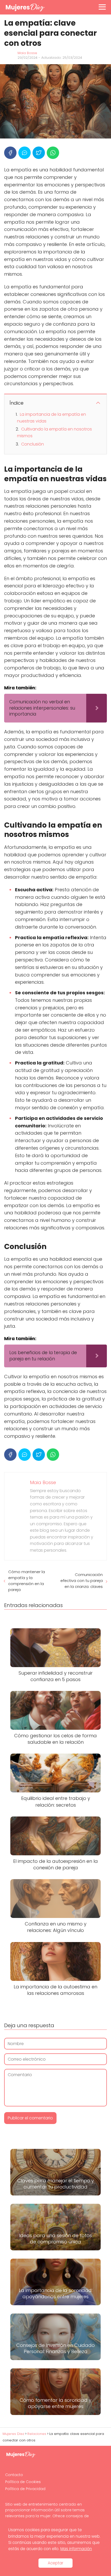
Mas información (76, 2549)
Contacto (14, 2475)
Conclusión (33, 444)
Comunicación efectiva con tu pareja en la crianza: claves (82, 1581)
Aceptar (55, 2563)
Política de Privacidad (25, 2489)
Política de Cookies (23, 2482)
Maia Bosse (27, 53)
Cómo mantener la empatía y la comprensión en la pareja (27, 1581)
